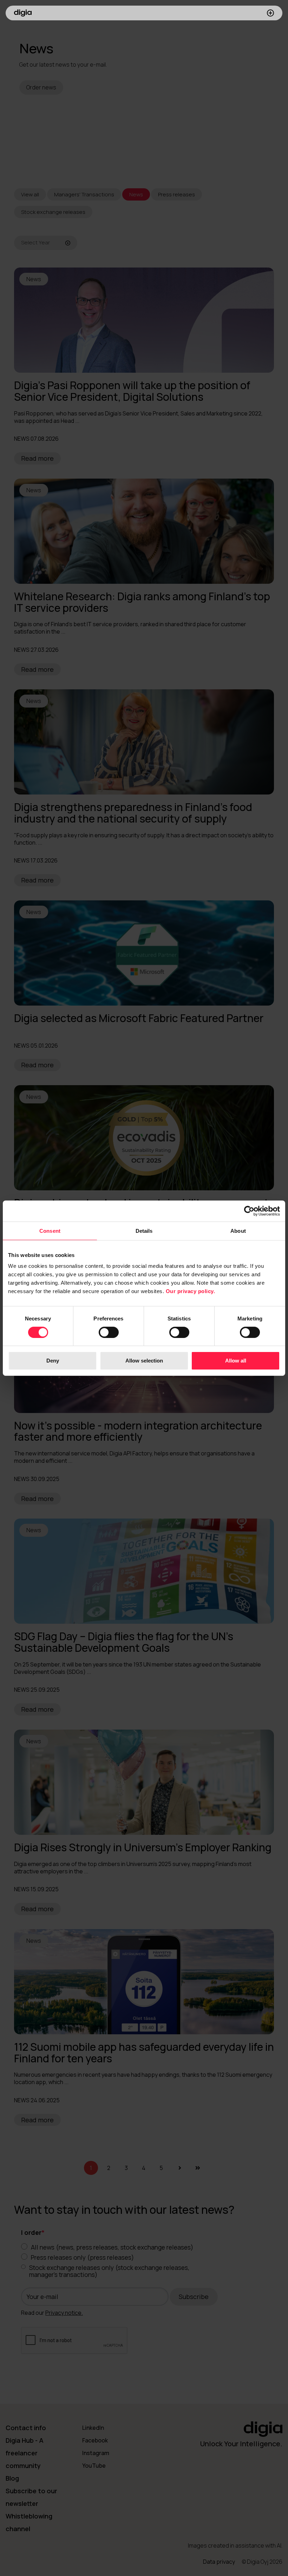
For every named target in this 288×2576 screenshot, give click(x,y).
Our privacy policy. (191, 1291)
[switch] (109, 1332)
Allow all (236, 1361)
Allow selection (144, 1361)
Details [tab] (144, 1230)
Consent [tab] (50, 1230)
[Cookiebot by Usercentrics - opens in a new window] (249, 1211)
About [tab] (238, 1230)
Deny (53, 1361)
